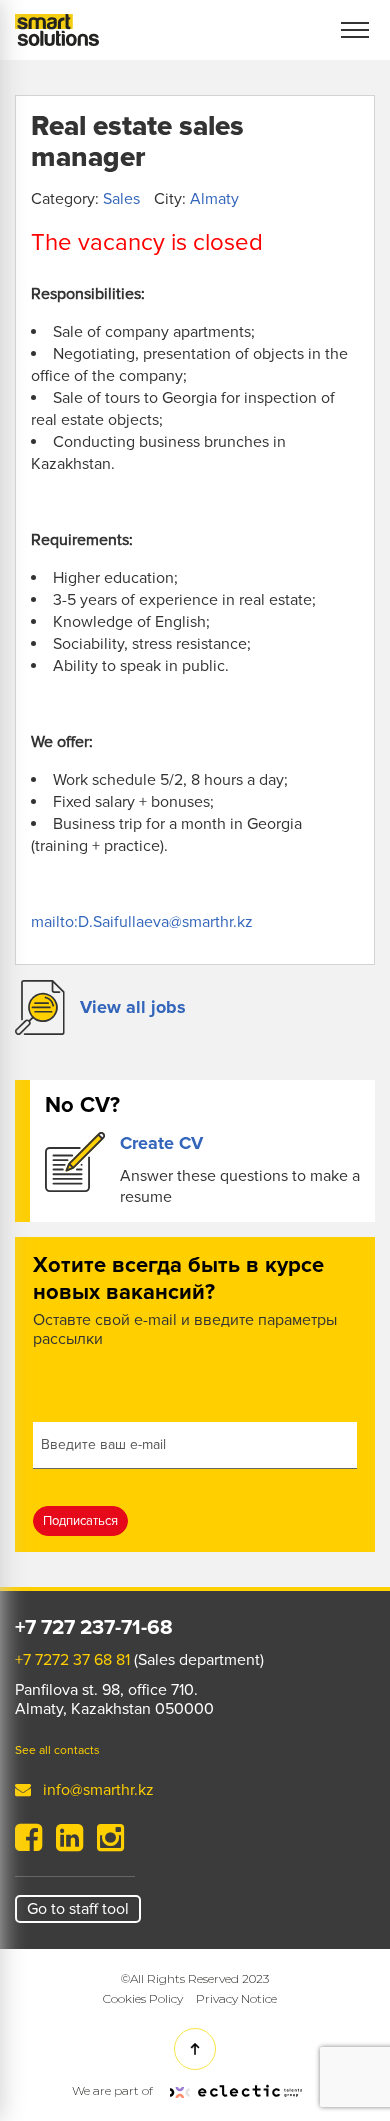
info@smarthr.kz (98, 1790)
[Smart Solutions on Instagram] (110, 1844)
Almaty (214, 199)
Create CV (161, 1143)
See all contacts (57, 1750)
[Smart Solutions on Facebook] (28, 1844)
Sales (121, 199)
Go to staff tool (78, 1909)
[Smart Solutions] (57, 30)
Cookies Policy (143, 1998)
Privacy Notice (236, 1998)
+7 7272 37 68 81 (72, 1660)
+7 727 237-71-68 (94, 1628)
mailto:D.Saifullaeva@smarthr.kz (142, 922)
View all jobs (133, 1007)
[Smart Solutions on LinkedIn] (69, 1844)
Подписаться (80, 1521)
